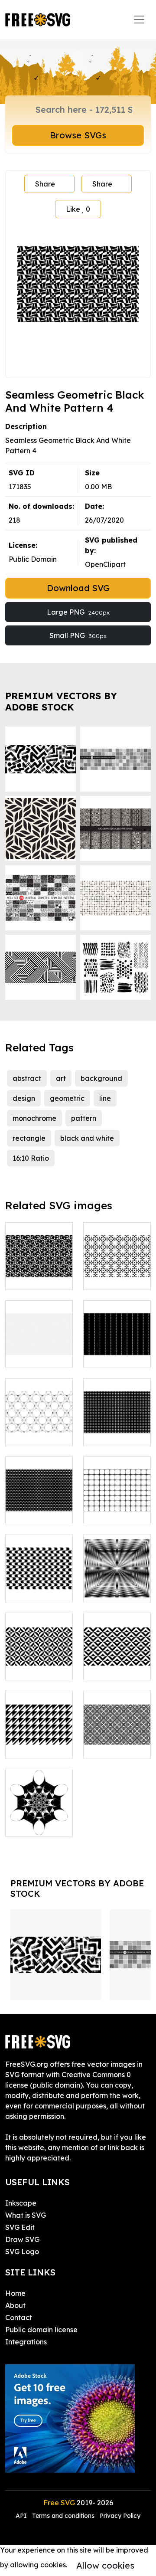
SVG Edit (20, 2227)
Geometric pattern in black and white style (39, 1731)
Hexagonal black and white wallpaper (39, 1418)
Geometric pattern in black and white (117, 1653)
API (22, 2516)
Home (15, 2293)
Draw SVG (22, 2239)
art (61, 1078)
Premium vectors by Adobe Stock (61, 701)
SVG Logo (22, 2252)
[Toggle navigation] (139, 20)
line (105, 1098)
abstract (27, 1078)
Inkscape (21, 2203)
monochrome (34, 1118)
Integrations (26, 2342)
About (15, 2305)
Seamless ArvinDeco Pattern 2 (117, 1502)
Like (78, 209)
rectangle (29, 1138)
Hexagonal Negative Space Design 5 (39, 1809)
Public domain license (41, 2330)
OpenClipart (105, 564)
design (24, 1098)
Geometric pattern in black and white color (39, 1653)
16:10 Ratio (31, 1158)
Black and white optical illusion (117, 1580)
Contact (19, 2317)
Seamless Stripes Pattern (117, 1345)
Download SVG (78, 588)
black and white (87, 1138)
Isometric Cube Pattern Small (39, 1345)
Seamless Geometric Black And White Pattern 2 (39, 1257)
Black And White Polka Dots (117, 1424)
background (101, 1078)
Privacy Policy (120, 2516)
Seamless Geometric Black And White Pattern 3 (117, 1257)
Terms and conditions (63, 2516)
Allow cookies (105, 2565)
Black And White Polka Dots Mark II (39, 1502)
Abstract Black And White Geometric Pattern (39, 1569)
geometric (67, 1098)
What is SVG (26, 2215)
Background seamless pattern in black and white (117, 1725)
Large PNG (78, 612)
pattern (84, 1118)
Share (45, 184)
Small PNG (78, 635)
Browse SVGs (78, 135)
